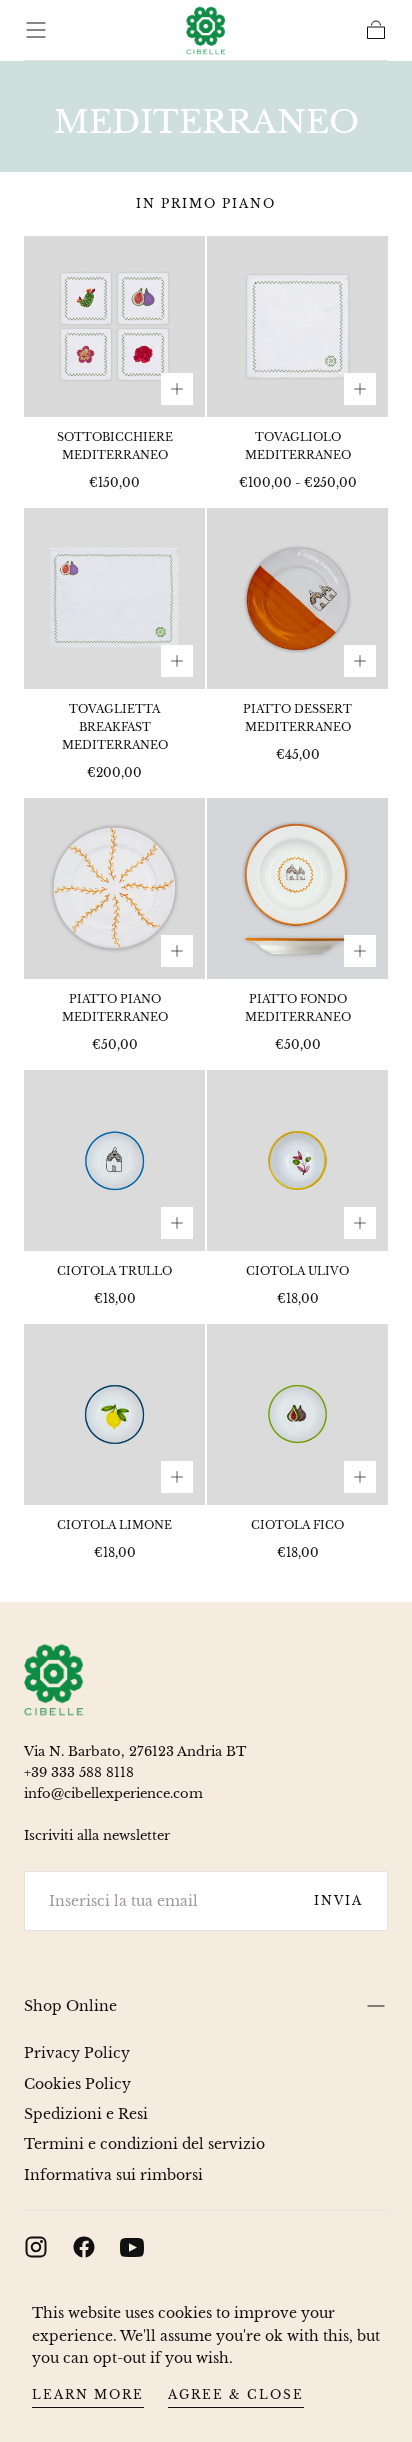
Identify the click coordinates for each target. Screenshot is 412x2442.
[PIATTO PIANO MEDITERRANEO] (114, 888)
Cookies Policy (77, 2084)
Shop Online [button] (70, 2006)
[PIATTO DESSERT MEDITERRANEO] (297, 598)
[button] (36, 30)
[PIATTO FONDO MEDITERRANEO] (297, 888)
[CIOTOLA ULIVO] (297, 1160)
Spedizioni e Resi (86, 2114)
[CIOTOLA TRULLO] (114, 1160)
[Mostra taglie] (177, 389)
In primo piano (206, 203)
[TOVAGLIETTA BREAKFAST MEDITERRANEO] (114, 598)
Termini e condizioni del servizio (144, 2144)
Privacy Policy (77, 2053)
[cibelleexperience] (54, 1680)
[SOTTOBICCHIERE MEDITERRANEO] (114, 326)
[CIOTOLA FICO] (297, 1414)
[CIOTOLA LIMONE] (114, 1414)
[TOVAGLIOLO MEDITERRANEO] (297, 326)
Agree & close (236, 2394)
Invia (338, 1900)
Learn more (88, 2394)
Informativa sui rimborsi (113, 2175)
